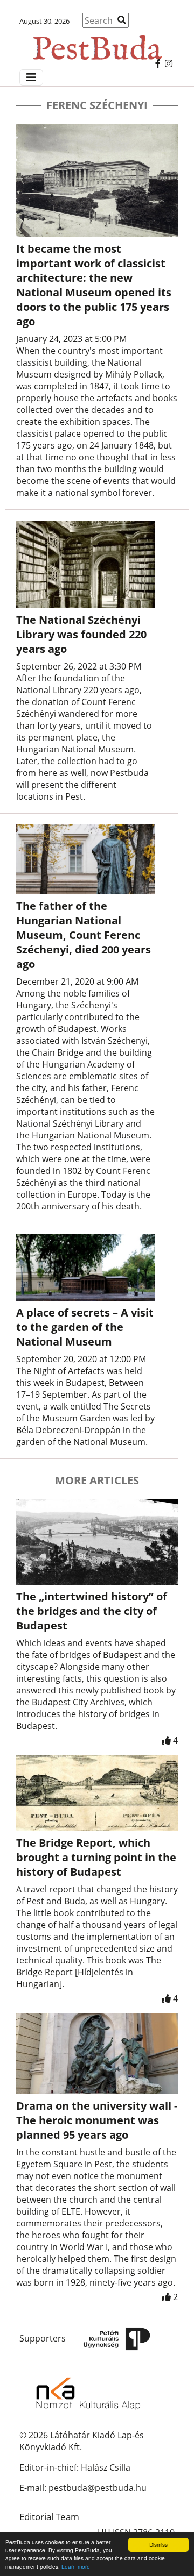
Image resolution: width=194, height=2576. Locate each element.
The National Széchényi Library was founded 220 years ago (81, 634)
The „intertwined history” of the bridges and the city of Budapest (92, 1611)
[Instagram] (169, 63)
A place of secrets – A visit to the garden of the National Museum (85, 1327)
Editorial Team (49, 2517)
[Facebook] (158, 63)
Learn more (76, 2567)
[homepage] (97, 43)
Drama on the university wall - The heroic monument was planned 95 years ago (97, 2120)
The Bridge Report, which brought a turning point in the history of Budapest (96, 1857)
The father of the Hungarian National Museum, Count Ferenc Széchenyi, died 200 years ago (84, 935)
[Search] (122, 20)
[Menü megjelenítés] (31, 77)
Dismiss (158, 2545)
